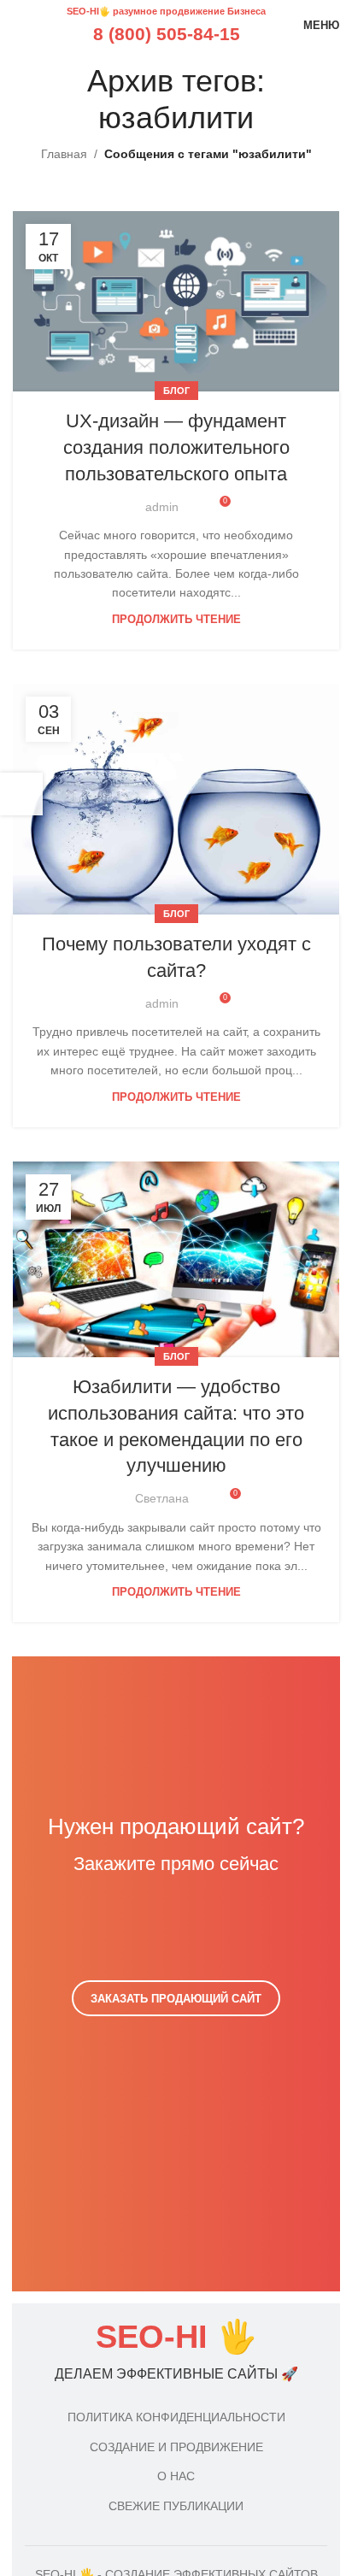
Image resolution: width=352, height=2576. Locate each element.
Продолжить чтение (176, 620)
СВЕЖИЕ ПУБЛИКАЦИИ (176, 2506)
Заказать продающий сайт (176, 1999)
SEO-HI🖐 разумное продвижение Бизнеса (166, 11)
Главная (64, 154)
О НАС (176, 2476)
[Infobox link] (176, 2352)
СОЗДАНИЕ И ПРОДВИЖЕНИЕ (176, 2447)
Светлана (162, 1498)
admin (162, 507)
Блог (176, 391)
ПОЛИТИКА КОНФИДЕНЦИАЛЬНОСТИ (176, 2417)
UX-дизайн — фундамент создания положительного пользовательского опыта (176, 447)
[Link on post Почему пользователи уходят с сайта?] (176, 799)
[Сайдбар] (21, 794)
